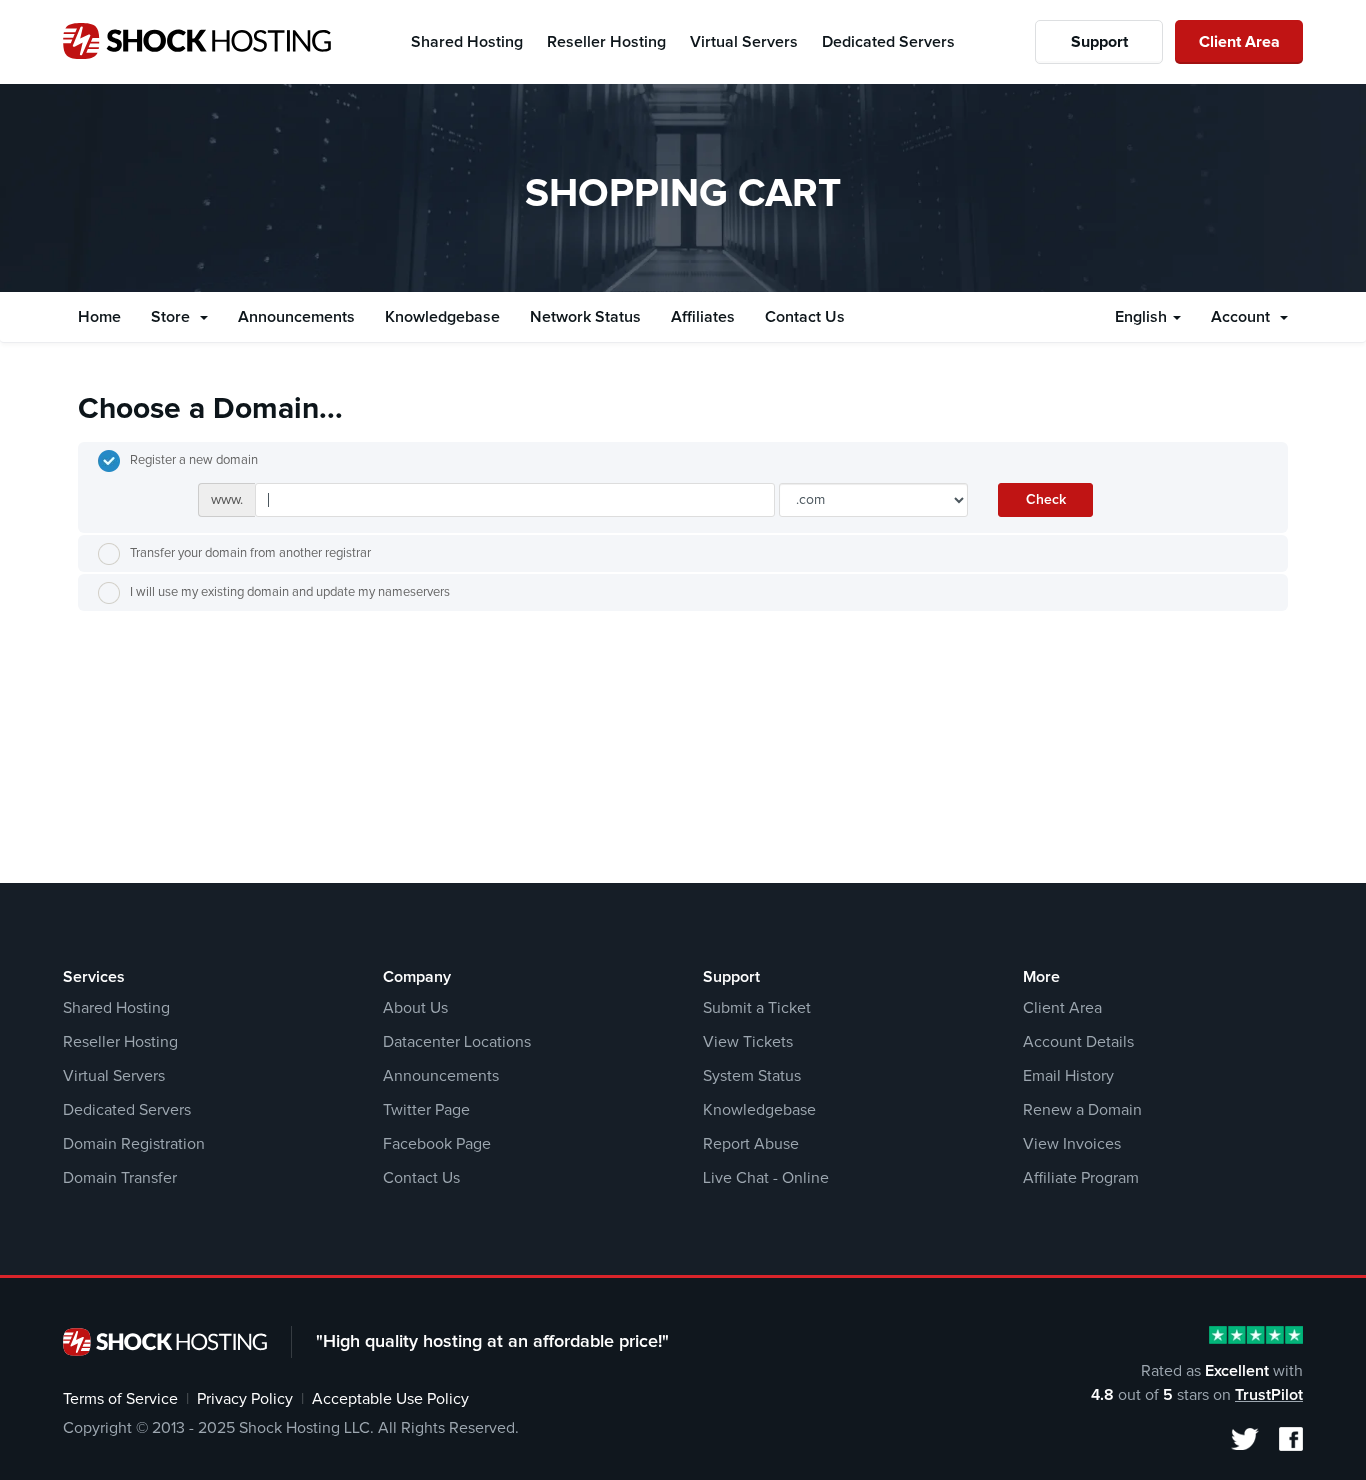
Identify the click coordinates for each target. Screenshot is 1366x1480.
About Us (415, 1008)
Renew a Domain (1082, 1110)
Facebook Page (437, 1144)
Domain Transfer (120, 1178)
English (1143, 317)
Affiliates (703, 317)
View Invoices (1072, 1144)
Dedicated (888, 42)
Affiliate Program (1081, 1178)
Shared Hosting (116, 1008)
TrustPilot (1269, 1395)
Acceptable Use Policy (390, 1399)
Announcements (296, 317)
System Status (752, 1076)
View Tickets (748, 1042)
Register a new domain (194, 460)
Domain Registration (134, 1144)
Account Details (1078, 1042)
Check (1046, 500)
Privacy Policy (245, 1399)
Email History (1068, 1076)
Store (174, 317)
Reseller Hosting (120, 1042)
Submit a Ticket (757, 1008)
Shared (467, 42)
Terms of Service (120, 1399)
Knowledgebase (442, 317)
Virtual (744, 42)
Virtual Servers (114, 1076)
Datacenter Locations (457, 1042)
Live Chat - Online (766, 1178)
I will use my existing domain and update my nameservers (290, 592)
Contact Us (805, 317)
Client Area (1239, 42)
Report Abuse (751, 1144)
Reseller (606, 42)
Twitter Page (426, 1110)
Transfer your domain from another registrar (250, 553)
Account (1244, 317)
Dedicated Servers (127, 1110)
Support (1099, 42)
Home (99, 317)
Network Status (585, 317)
